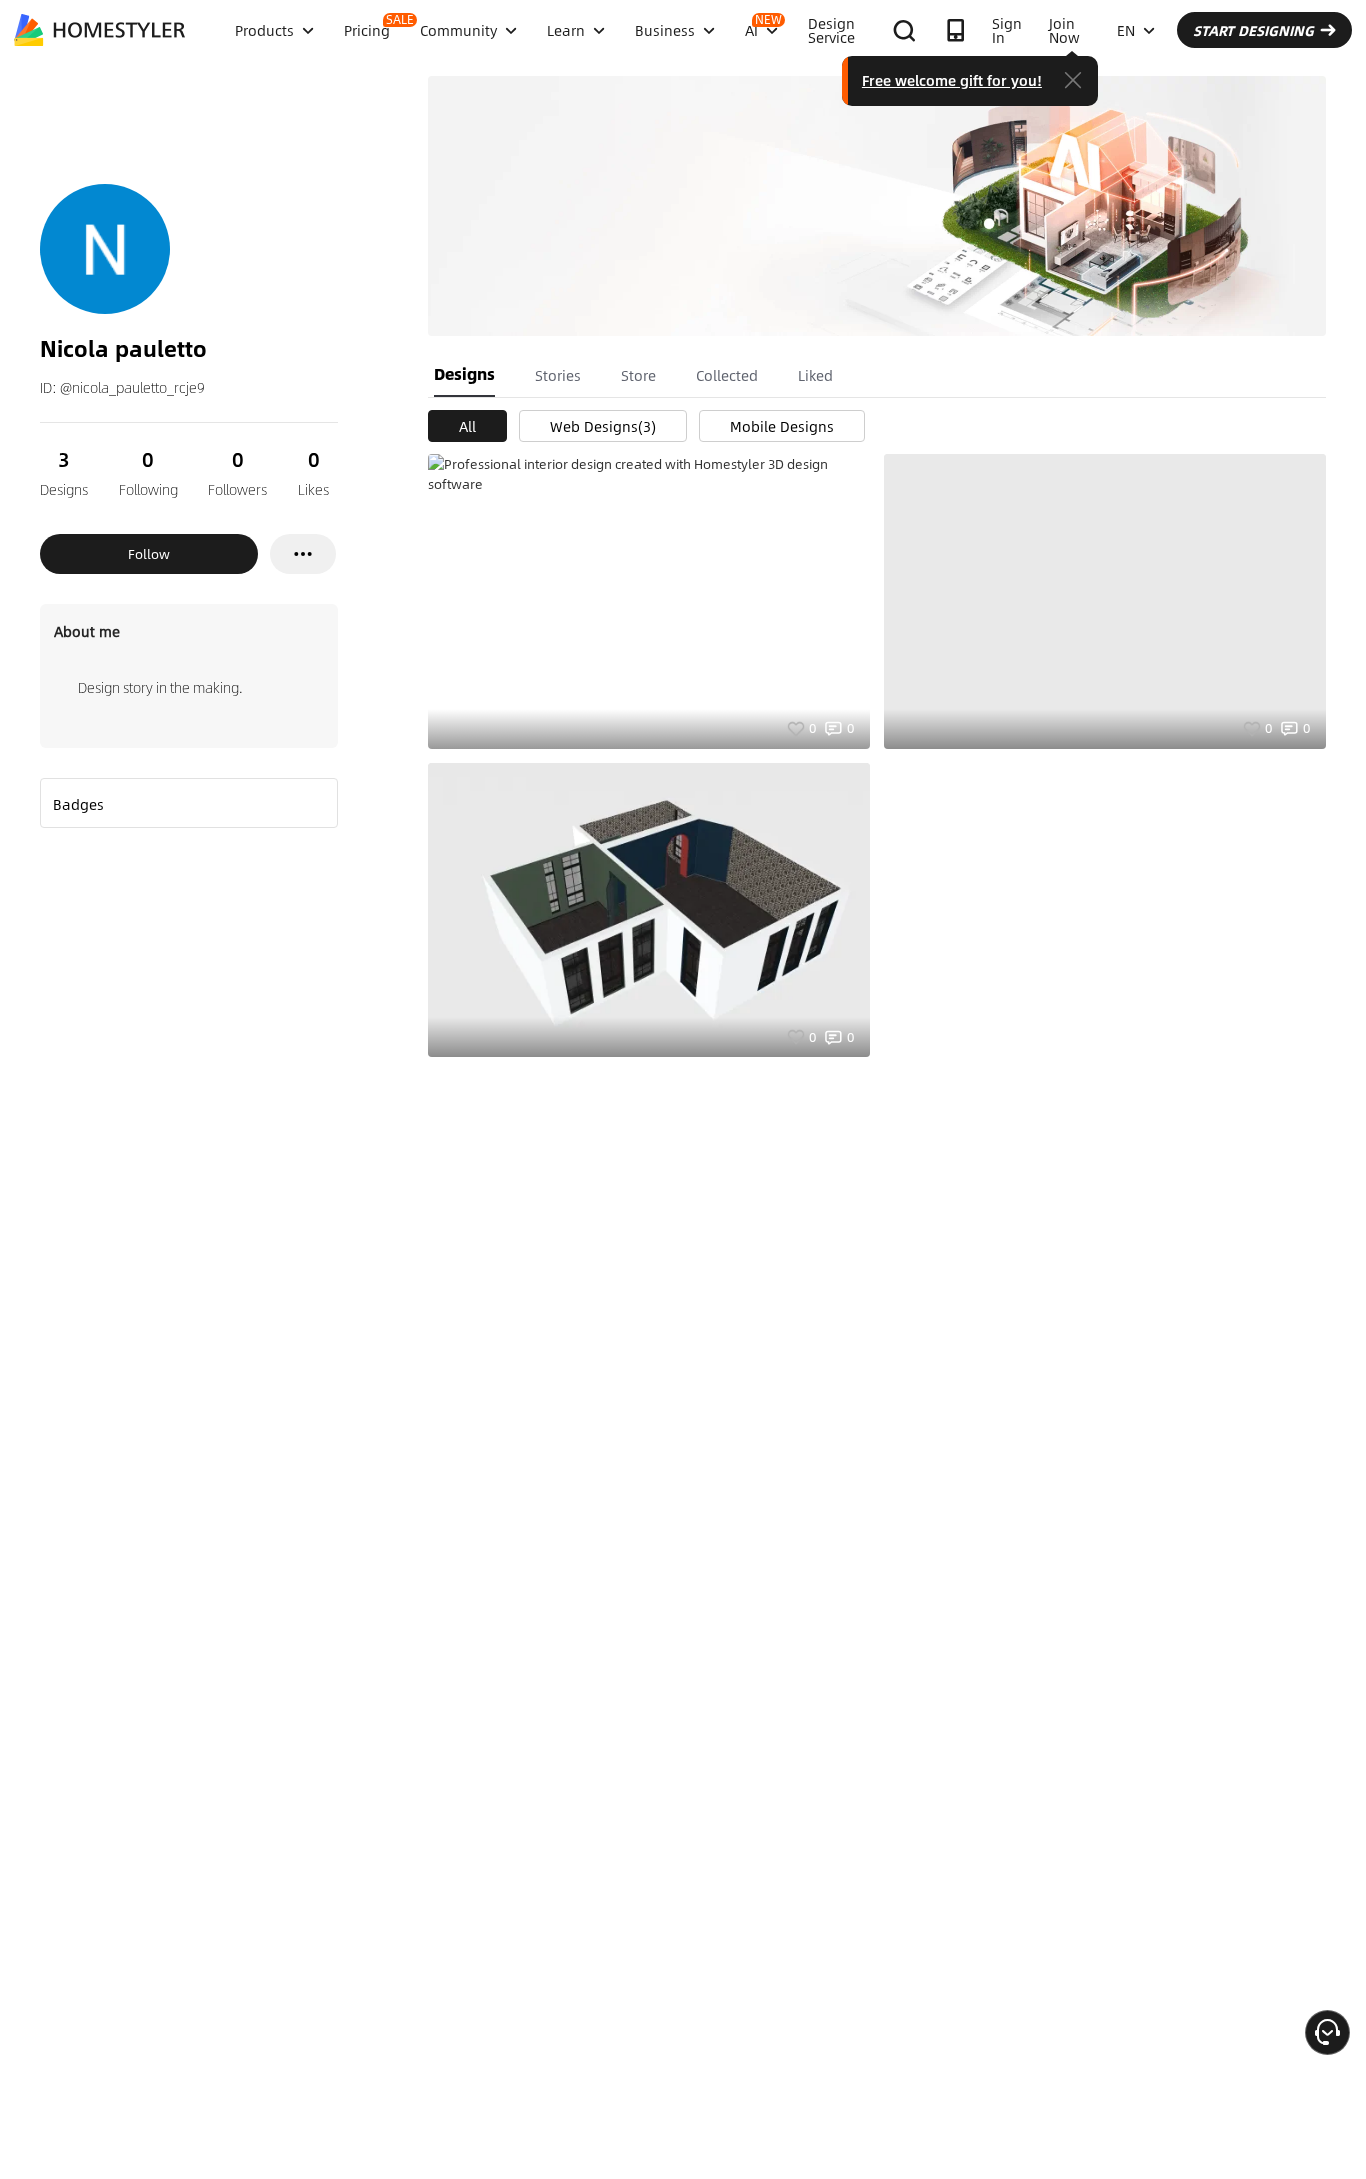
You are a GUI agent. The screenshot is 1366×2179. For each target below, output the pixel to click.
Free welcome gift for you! (952, 80)
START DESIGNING (1253, 30)
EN (1126, 30)
